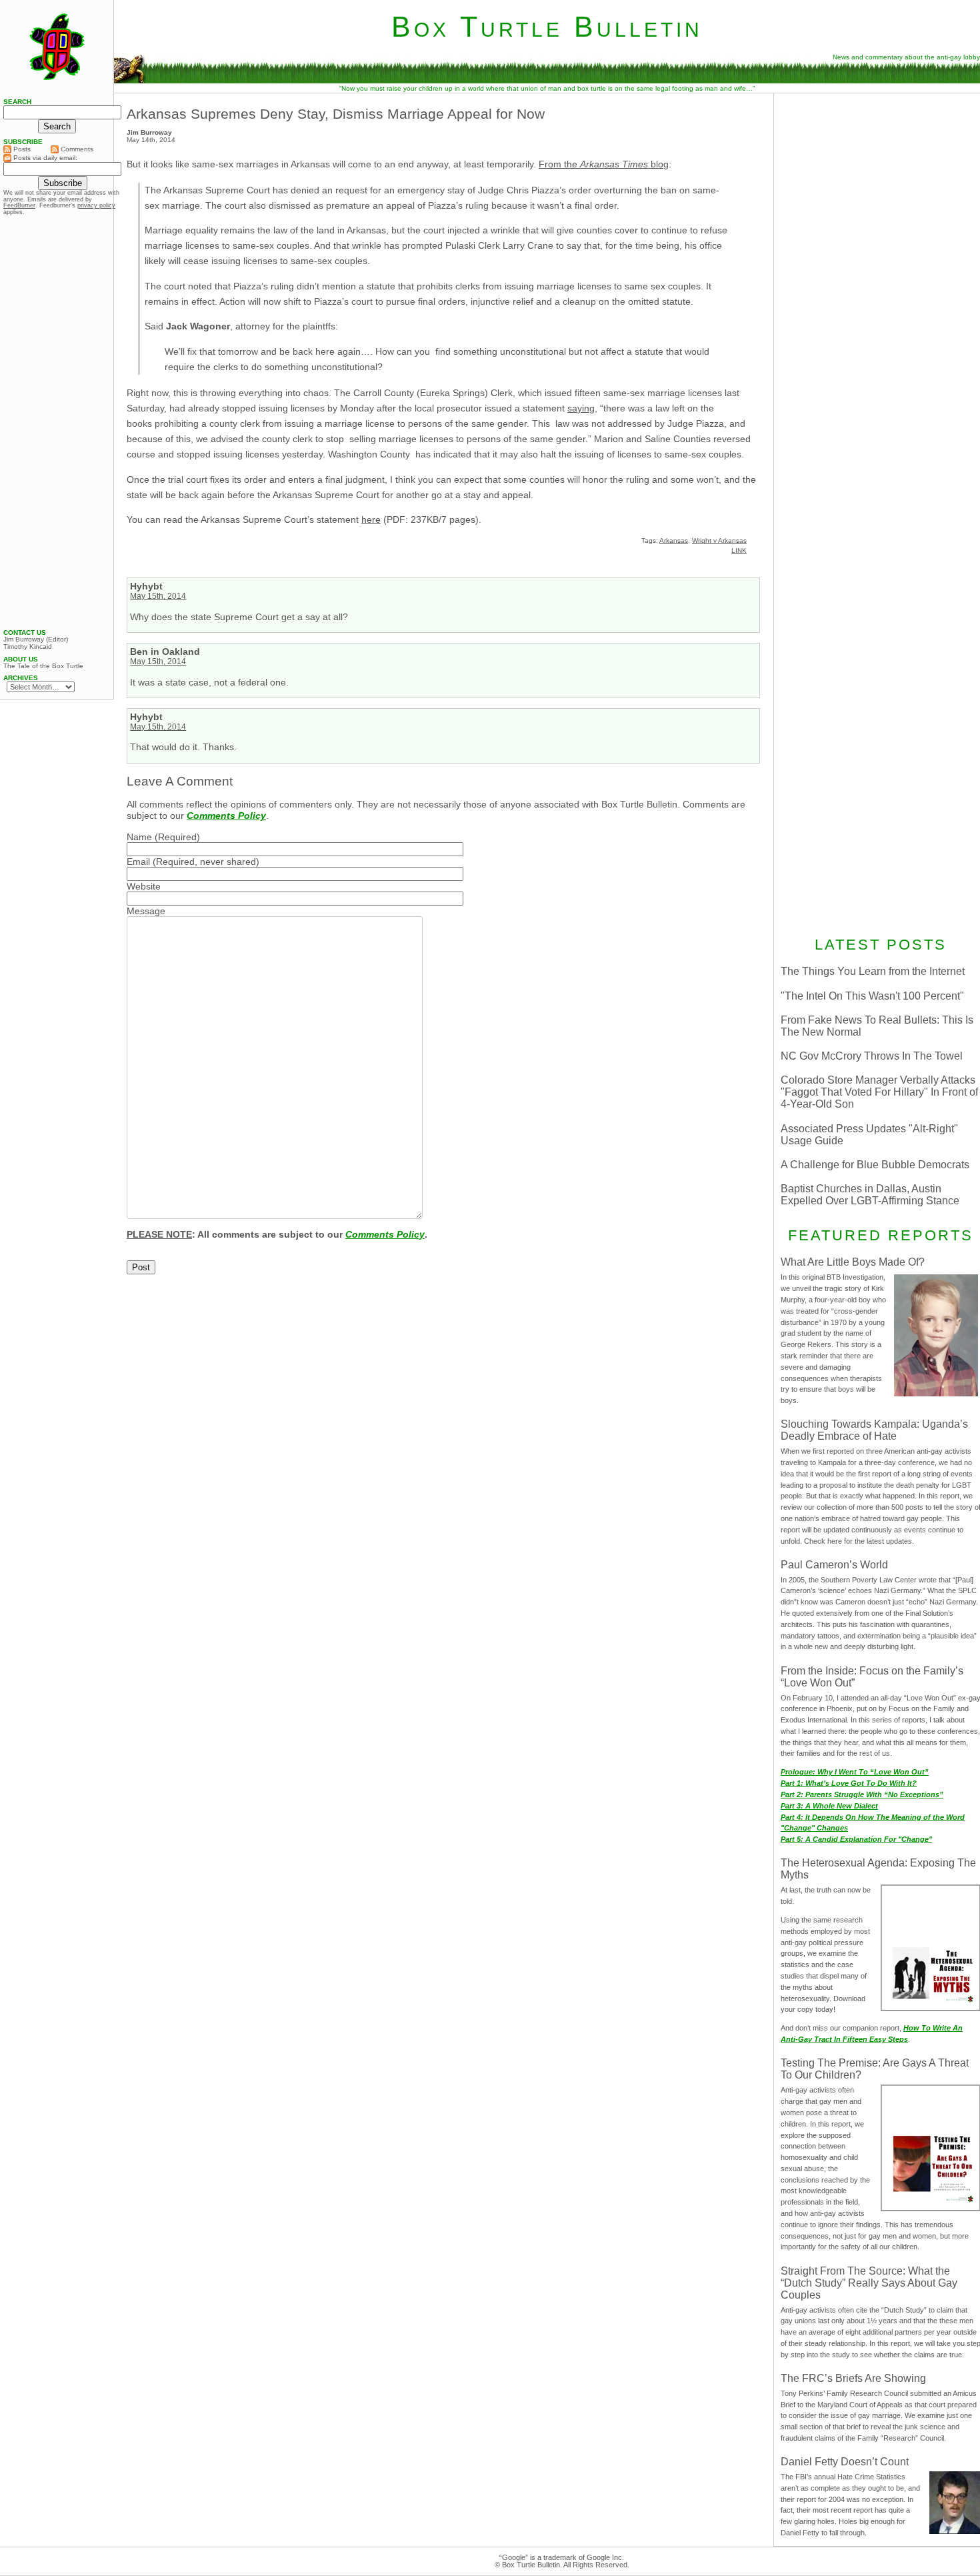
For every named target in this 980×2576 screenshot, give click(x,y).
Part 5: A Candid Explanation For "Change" (856, 1839)
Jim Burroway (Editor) (36, 639)
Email (138, 862)
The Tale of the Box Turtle (43, 666)
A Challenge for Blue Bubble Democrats (875, 1165)
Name (139, 837)
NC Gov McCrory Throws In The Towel (872, 1056)
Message (146, 911)
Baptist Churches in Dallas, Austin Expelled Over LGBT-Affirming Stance (870, 1195)
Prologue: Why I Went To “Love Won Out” (855, 1772)
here (371, 519)
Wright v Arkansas (719, 540)
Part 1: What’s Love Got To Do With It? (849, 1783)
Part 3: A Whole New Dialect (829, 1806)
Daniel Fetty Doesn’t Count (845, 2462)
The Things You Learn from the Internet (873, 971)
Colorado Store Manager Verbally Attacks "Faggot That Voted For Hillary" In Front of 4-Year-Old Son (879, 1092)
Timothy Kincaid (28, 647)
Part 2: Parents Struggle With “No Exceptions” (862, 1794)
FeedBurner (19, 205)
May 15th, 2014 (158, 596)
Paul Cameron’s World (834, 1565)
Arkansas (674, 540)
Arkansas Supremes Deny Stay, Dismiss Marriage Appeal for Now (336, 114)
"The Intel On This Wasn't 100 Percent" (872, 996)
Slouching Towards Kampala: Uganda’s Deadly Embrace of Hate (874, 1430)
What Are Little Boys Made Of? (853, 1262)
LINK (739, 550)
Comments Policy (226, 816)
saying (581, 408)
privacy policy (96, 205)
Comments (76, 149)
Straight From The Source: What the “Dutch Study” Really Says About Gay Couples (869, 2283)
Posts (21, 149)
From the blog (604, 164)
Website (144, 886)
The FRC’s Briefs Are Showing (853, 2378)
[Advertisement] (57, 422)
